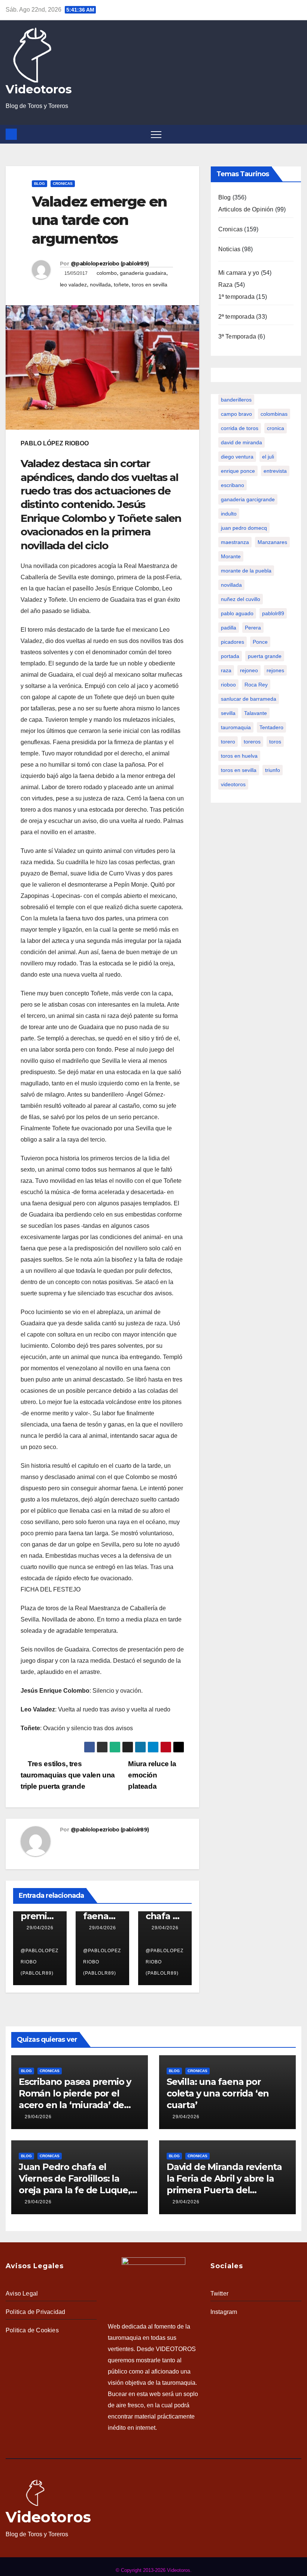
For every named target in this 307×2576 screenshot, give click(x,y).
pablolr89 (273, 613)
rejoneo (249, 670)
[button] (297, 134)
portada (230, 656)
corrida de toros (240, 428)
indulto (229, 514)
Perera (253, 628)
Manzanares (272, 542)
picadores (232, 642)
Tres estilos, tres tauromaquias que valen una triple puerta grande (68, 1775)
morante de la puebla (246, 571)
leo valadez (73, 285)
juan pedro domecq (244, 528)
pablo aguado (237, 613)
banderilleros (236, 400)
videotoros (233, 784)
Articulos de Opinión (246, 209)
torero (228, 742)
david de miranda (241, 442)
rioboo (228, 685)
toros (275, 742)
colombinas (274, 414)
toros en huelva (239, 756)
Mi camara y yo (239, 273)
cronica (276, 428)
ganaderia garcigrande (248, 499)
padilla (229, 628)
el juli (268, 457)
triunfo (273, 770)
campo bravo (236, 414)
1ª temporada (236, 297)
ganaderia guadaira (143, 273)
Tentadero (271, 727)
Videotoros (39, 89)
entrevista (275, 471)
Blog (39, 184)
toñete (121, 285)
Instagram (224, 2312)
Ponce (260, 642)
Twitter (219, 2294)
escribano (232, 485)
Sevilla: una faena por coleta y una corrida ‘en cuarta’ (218, 2093)
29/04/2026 (40, 1928)
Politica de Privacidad (35, 2312)
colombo (107, 273)
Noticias (230, 249)
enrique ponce (238, 471)
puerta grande (265, 656)
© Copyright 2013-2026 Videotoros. (154, 2570)
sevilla (228, 713)
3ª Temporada (237, 336)
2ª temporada (236, 317)
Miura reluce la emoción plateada (152, 1775)
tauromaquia (236, 727)
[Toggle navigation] (156, 134)
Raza (226, 285)
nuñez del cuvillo (241, 599)
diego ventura (237, 457)
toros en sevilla (150, 285)
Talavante (256, 713)
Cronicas (63, 184)
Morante (231, 556)
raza (226, 670)
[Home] (11, 134)
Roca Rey (256, 685)
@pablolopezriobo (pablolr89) (110, 264)
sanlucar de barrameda (249, 699)
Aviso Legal (22, 2294)
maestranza (235, 542)
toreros (252, 742)
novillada (100, 285)
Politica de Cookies (32, 2330)
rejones (275, 670)
